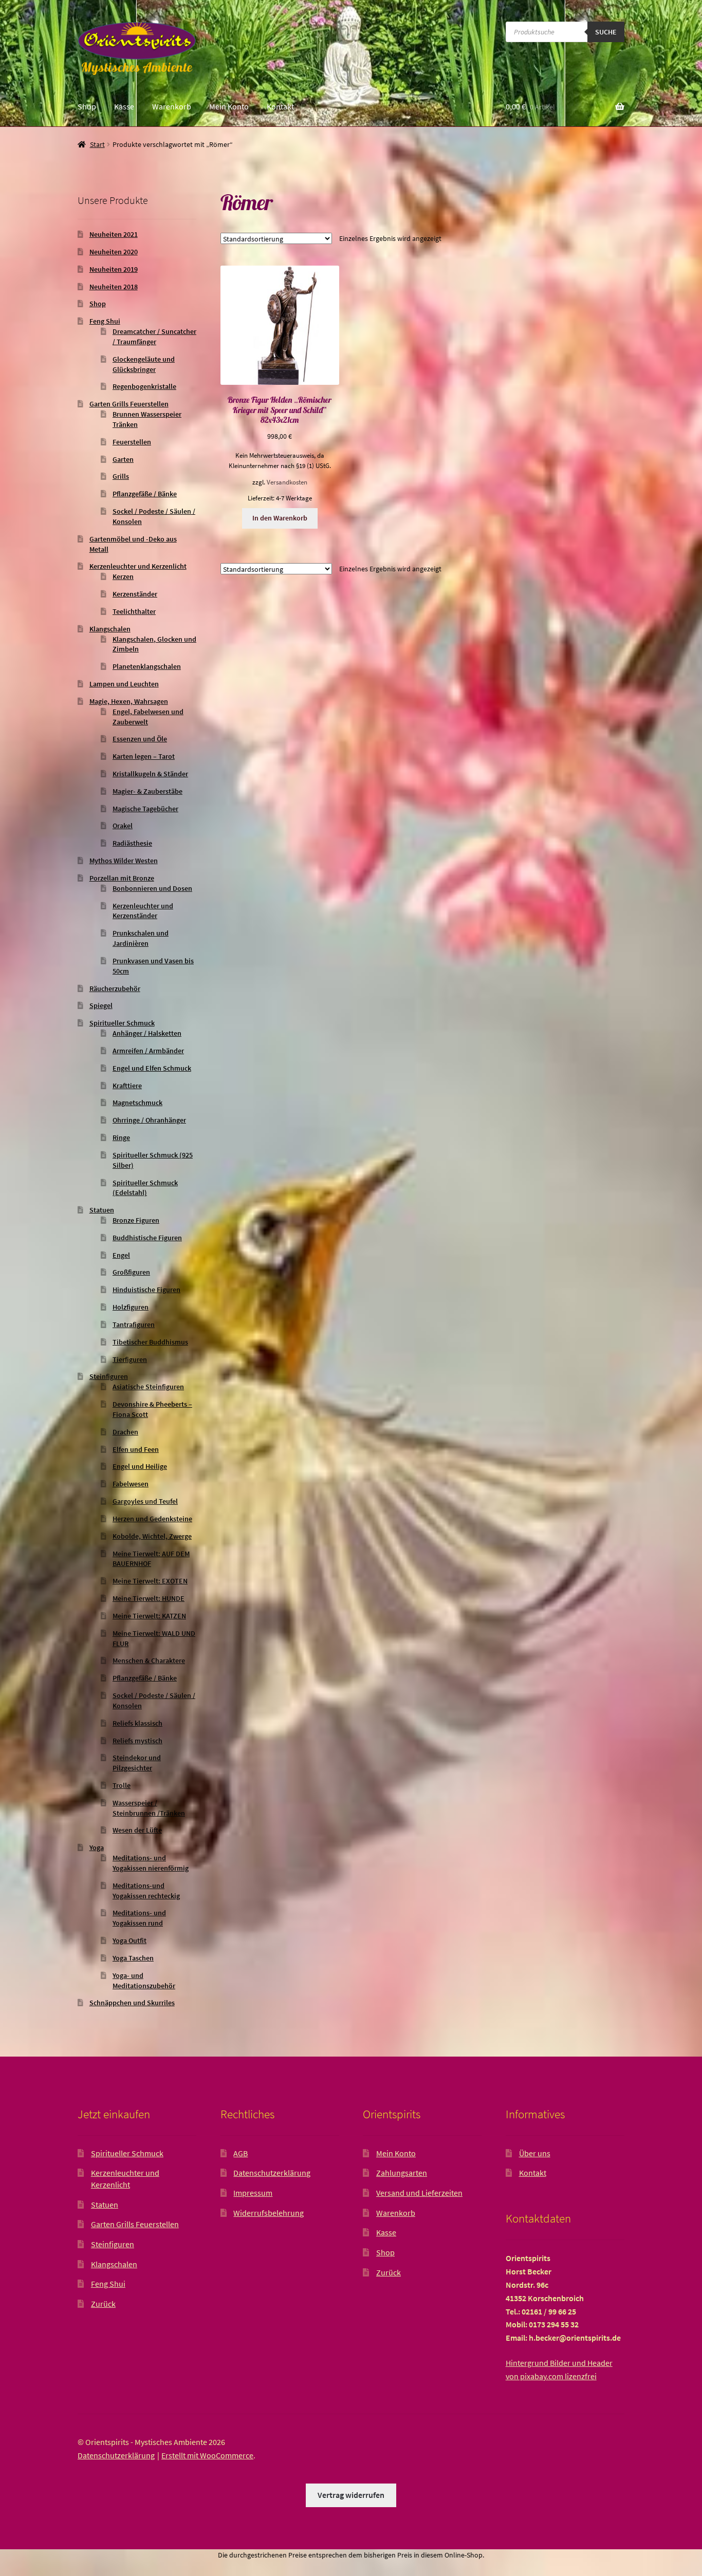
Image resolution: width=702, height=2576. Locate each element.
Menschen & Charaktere (149, 1660)
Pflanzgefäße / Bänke (145, 494)
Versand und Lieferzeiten (419, 2193)
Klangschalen (110, 629)
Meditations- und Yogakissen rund (139, 1918)
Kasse (124, 106)
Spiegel (101, 1005)
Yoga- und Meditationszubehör (144, 1981)
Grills (121, 476)
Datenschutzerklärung (272, 2173)
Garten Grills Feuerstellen (129, 404)
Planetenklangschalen (147, 666)
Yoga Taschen (133, 1958)
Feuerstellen (132, 442)
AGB (241, 2153)
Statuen (102, 1210)
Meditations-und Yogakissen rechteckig (146, 1891)
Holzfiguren (131, 1307)
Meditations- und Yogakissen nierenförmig (151, 1863)
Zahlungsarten (402, 2173)
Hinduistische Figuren (146, 1290)
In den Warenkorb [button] (280, 518)
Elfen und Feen (136, 1449)
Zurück (103, 2304)
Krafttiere (127, 1086)
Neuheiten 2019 (114, 269)
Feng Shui (105, 321)
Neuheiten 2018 (114, 287)
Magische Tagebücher (145, 809)
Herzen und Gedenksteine (152, 1519)
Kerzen (123, 576)
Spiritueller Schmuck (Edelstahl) (145, 1188)
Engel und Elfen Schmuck (152, 1068)
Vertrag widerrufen (351, 2495)
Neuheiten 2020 (114, 252)
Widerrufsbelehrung (269, 2213)
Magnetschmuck (137, 1103)
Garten (123, 459)
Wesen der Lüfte (137, 1830)
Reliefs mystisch (137, 1741)
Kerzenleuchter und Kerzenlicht (138, 566)
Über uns (535, 2153)
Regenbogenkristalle (144, 386)
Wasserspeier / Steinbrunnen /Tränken (149, 1808)
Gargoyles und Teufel (145, 1501)
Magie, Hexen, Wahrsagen (129, 701)
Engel (121, 1255)
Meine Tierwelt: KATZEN (149, 1616)
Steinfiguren (109, 1376)
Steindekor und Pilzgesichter (137, 1763)
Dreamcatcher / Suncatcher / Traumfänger (154, 337)
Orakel (123, 826)
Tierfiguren (130, 1359)
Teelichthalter (134, 611)
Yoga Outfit (130, 1940)
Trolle (122, 1785)
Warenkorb (172, 106)
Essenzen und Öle (140, 739)
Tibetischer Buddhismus (150, 1342)
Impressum (253, 2193)
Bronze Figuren (136, 1220)
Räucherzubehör (115, 988)
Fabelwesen (131, 1484)
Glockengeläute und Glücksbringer (144, 364)
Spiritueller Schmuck (122, 1023)
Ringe (121, 1137)
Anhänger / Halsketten (147, 1033)
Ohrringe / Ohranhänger (149, 1120)
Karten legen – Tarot (144, 756)
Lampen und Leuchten (124, 684)
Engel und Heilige (140, 1466)
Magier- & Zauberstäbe (147, 791)
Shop (87, 106)
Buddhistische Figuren (147, 1238)
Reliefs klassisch (137, 1723)
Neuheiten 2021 (114, 234)
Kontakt (280, 106)
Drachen (125, 1432)
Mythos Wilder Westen (124, 861)
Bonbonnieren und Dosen (152, 888)
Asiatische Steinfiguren (148, 1387)
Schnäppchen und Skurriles (132, 2003)
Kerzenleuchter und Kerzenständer (143, 911)
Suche (606, 32)
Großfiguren (131, 1272)
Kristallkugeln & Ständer (150, 774)
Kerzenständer (135, 594)
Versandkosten (287, 482)
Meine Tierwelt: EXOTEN (150, 1581)
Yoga (97, 1847)
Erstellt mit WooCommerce (207, 2455)
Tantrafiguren (134, 1324)
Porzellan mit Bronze (122, 878)
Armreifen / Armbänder (148, 1051)
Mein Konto (229, 106)
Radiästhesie (132, 843)
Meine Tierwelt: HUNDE (149, 1598)
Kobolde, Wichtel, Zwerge (152, 1536)
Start (97, 144)
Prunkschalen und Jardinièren (141, 938)
